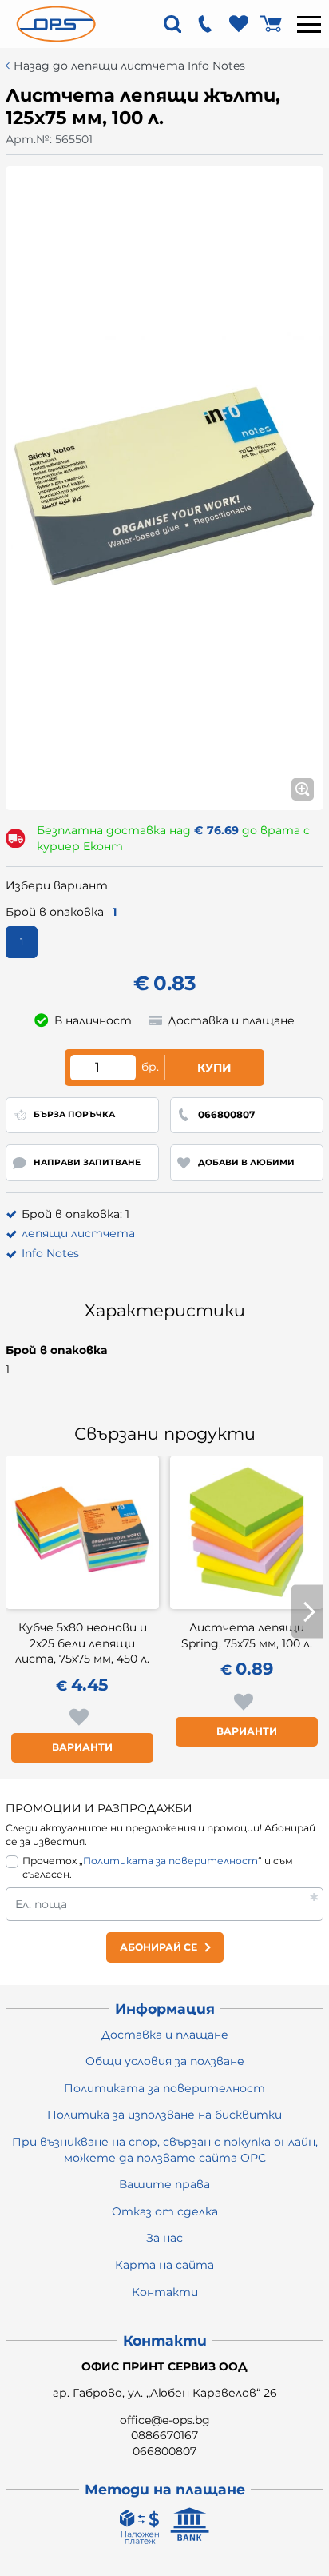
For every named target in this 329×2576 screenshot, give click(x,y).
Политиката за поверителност (170, 1861)
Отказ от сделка (165, 2211)
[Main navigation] (309, 24)
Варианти (82, 1747)
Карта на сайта (164, 2265)
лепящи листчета (78, 1233)
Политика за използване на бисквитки (164, 2115)
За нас (164, 2238)
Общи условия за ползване (165, 2061)
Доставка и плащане (165, 2035)
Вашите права (164, 2184)
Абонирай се (159, 1947)
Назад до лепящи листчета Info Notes (129, 66)
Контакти (165, 2292)
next (307, 1612)
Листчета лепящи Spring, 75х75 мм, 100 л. (247, 1635)
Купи (214, 1068)
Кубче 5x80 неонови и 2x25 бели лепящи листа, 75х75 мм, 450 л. (82, 1643)
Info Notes (50, 1253)
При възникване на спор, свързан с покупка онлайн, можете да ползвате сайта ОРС (165, 2150)
